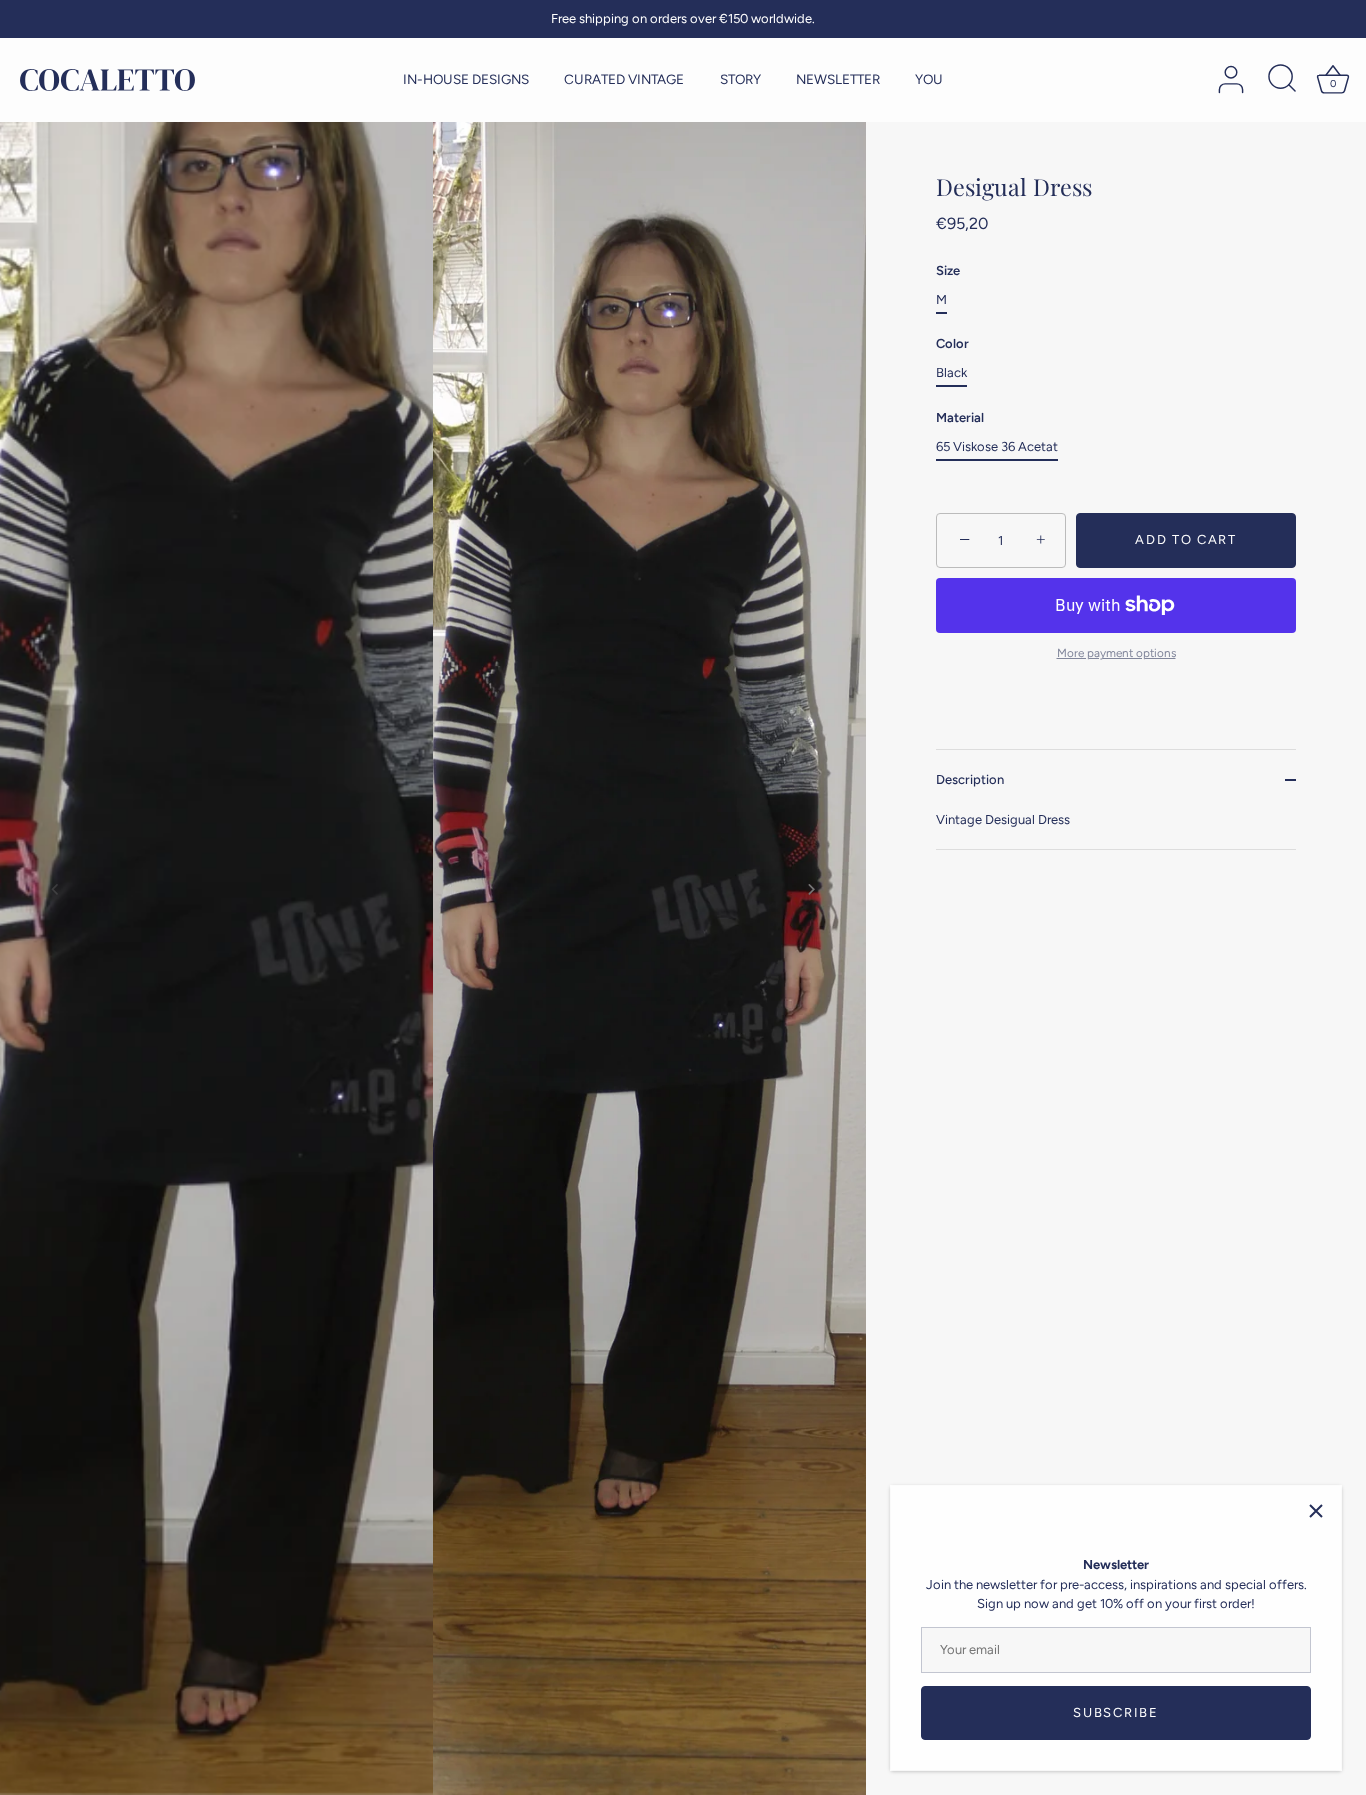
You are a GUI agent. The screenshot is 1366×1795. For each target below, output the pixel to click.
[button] (55, 889)
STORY (740, 79)
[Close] (1316, 1511)
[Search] (1282, 80)
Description (970, 779)
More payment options (1116, 653)
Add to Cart (1186, 539)
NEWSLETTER (838, 79)
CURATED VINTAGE (624, 79)
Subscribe (1115, 1712)
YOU (929, 79)
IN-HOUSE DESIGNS (466, 79)
